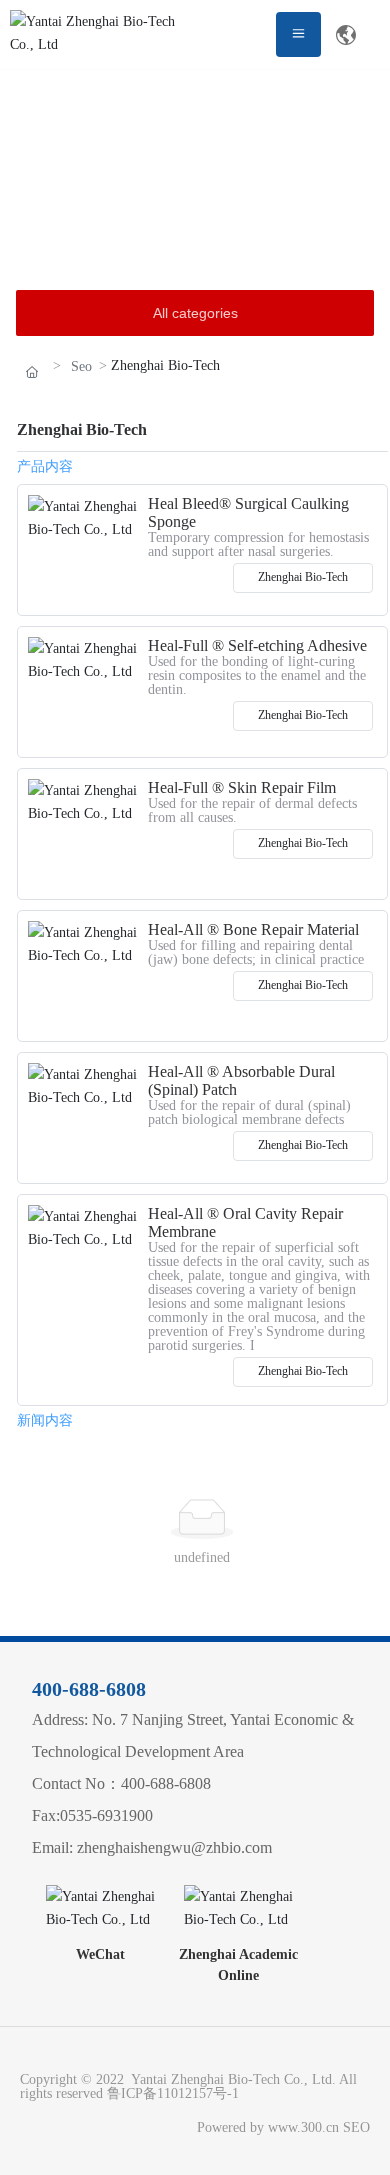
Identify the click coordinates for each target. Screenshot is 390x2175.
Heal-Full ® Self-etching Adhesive (257, 645)
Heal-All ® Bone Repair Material (253, 929)
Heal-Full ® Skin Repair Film (242, 787)
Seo (81, 366)
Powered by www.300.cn (264, 2127)
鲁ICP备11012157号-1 (173, 2093)
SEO (356, 2127)
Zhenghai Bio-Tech (303, 577)
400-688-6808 (89, 1689)
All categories (195, 313)
